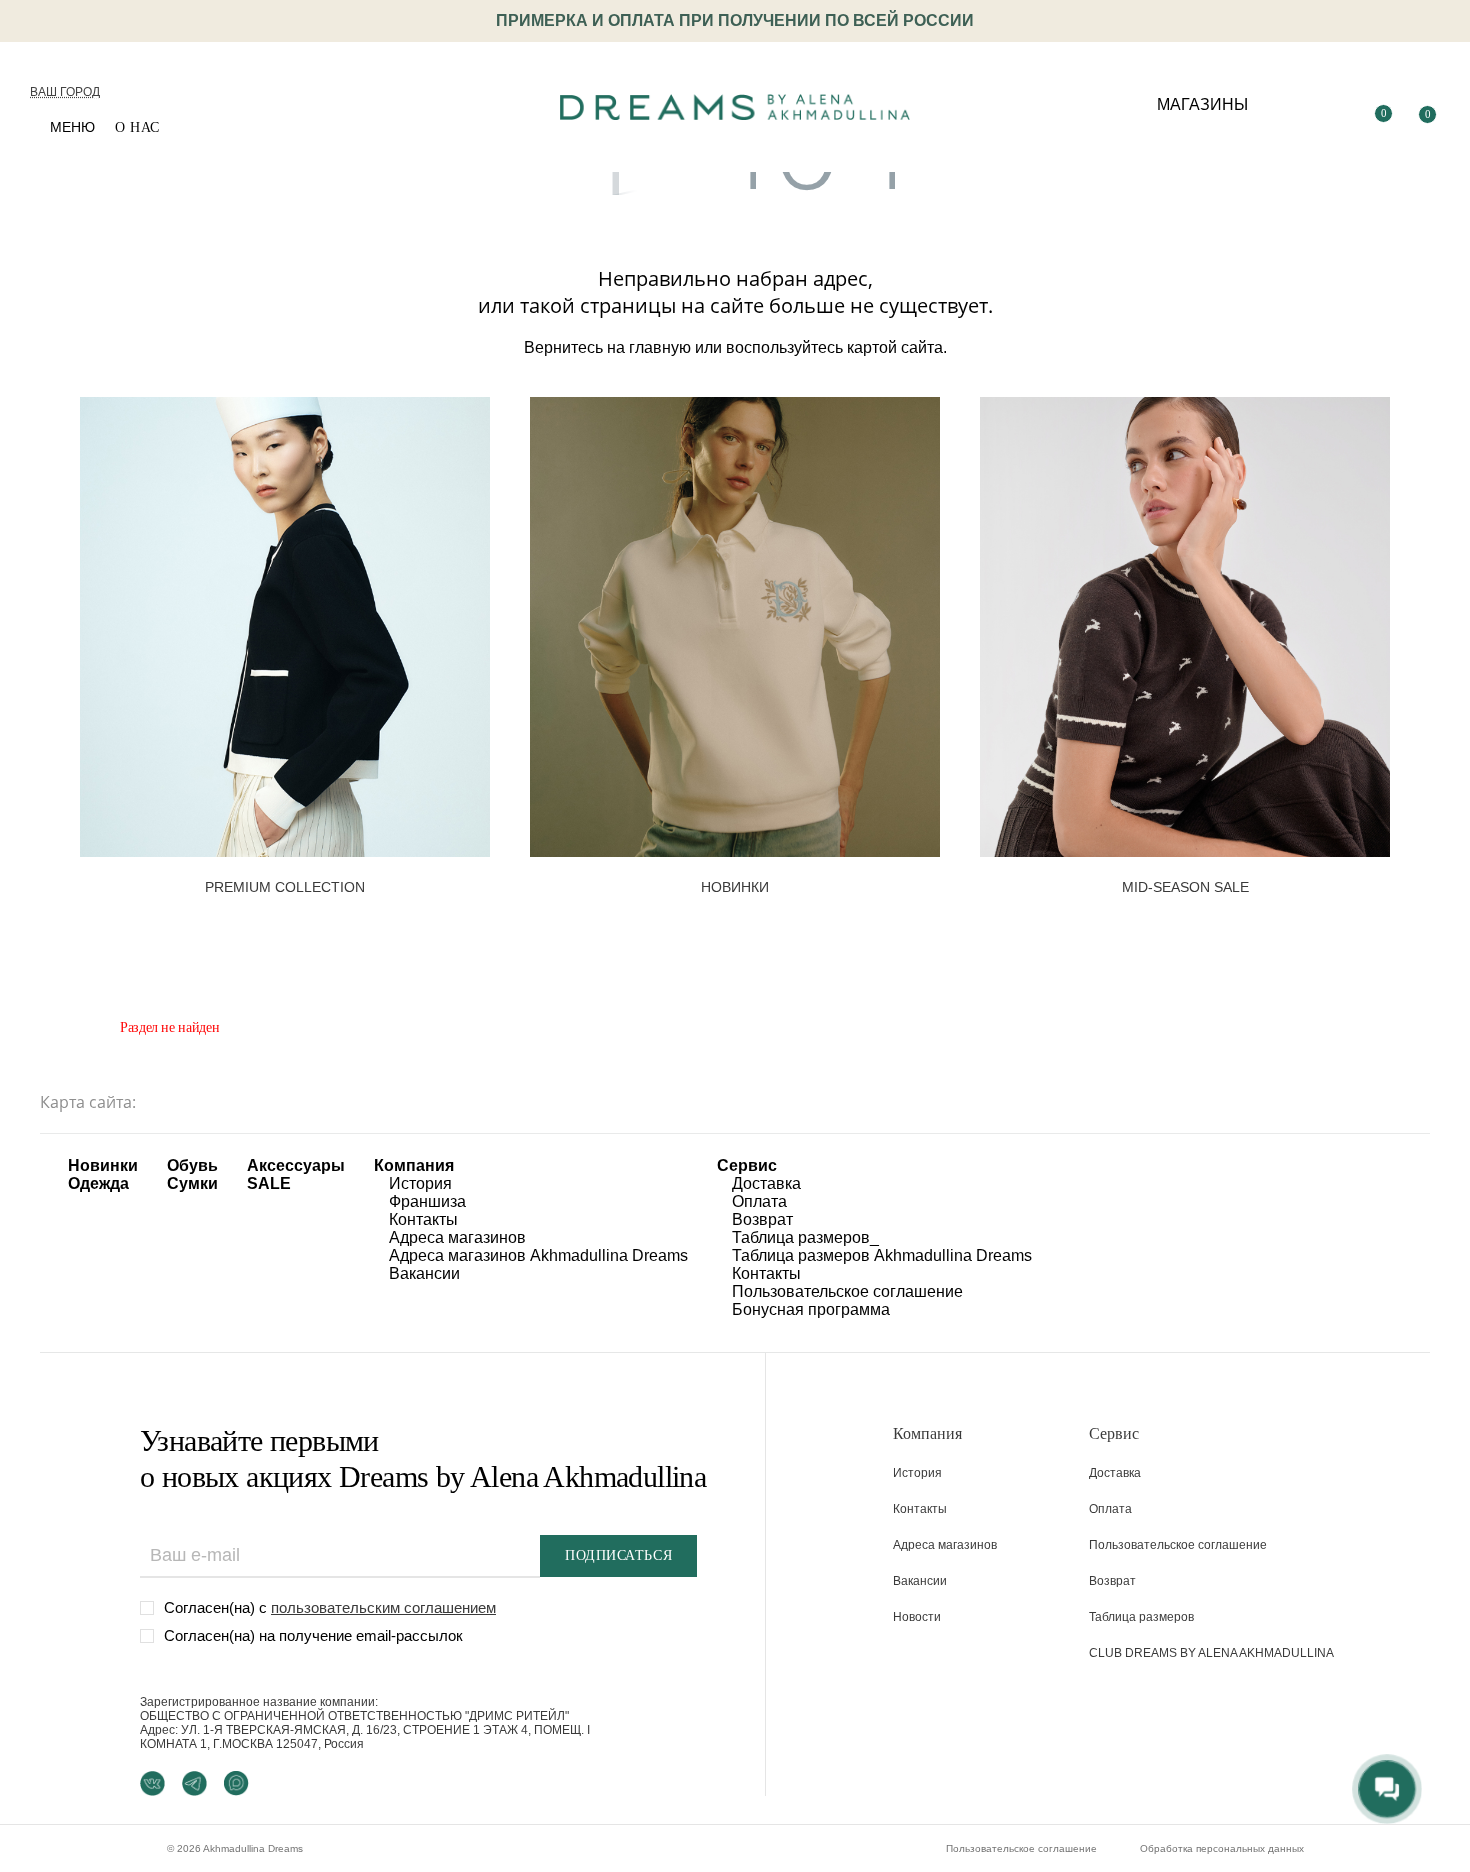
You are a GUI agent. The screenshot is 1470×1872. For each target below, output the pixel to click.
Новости (917, 1617)
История (420, 1183)
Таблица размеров (1141, 1617)
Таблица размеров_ (805, 1237)
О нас (137, 127)
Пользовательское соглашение (847, 1291)
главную (660, 347)
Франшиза (427, 1201)
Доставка (766, 1183)
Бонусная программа (811, 1309)
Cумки (192, 1183)
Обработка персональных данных (1222, 1848)
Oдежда (98, 1183)
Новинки (103, 1165)
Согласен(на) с (330, 1607)
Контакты (423, 1219)
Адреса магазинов (457, 1237)
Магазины (1202, 104)
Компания (414, 1165)
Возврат (762, 1219)
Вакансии (424, 1273)
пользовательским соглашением (383, 1607)
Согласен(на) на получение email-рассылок (313, 1635)
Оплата (759, 1201)
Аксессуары (296, 1165)
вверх (1280, 1809)
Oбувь (192, 1165)
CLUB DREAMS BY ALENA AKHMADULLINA (1211, 1653)
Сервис (747, 1165)
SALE (269, 1183)
